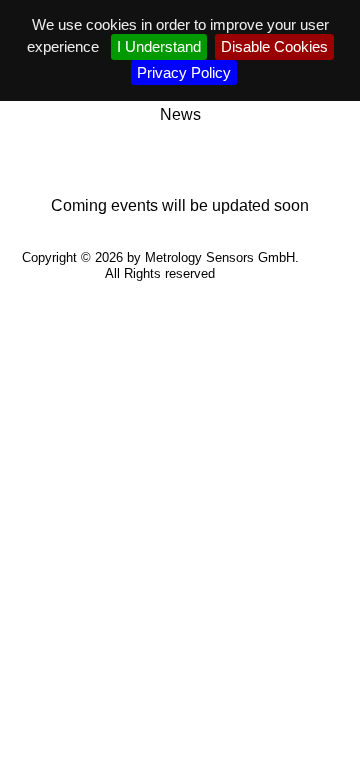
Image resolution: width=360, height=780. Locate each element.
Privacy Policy (184, 72)
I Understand (159, 46)
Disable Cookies (274, 46)
